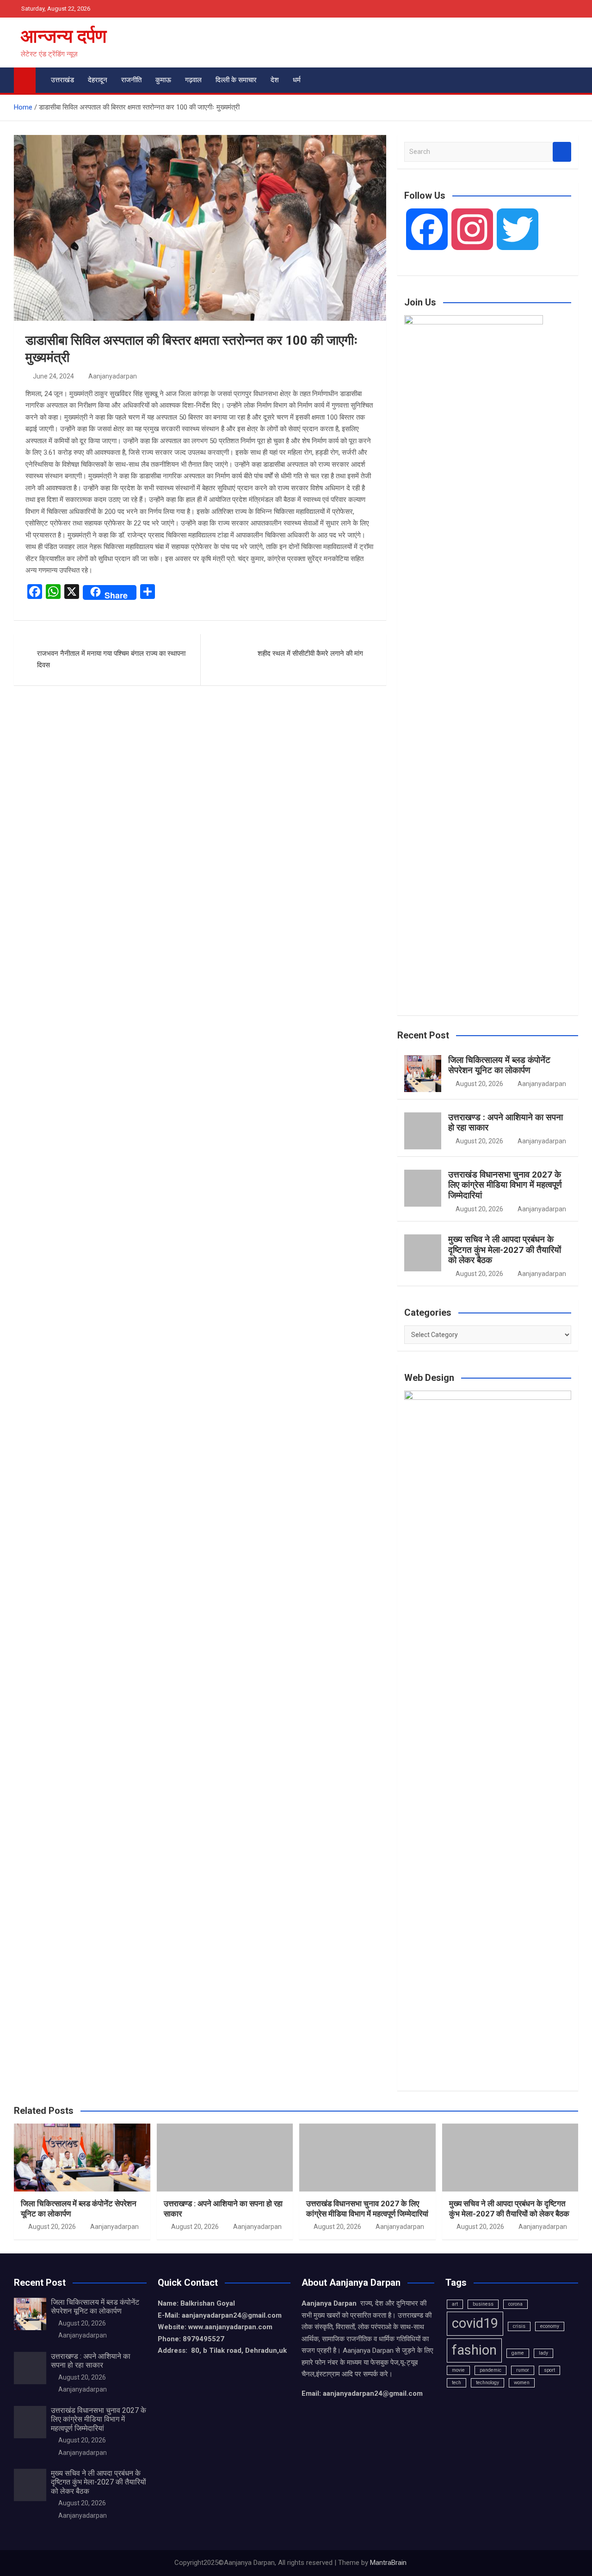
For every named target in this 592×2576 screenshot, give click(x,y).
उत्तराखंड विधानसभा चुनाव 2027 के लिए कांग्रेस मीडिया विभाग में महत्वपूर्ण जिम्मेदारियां (505, 1185)
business (483, 2304)
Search (562, 152)
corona (515, 2304)
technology (487, 2383)
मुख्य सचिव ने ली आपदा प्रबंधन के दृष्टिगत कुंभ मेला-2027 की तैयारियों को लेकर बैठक (505, 1250)
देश (275, 80)
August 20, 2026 (479, 1084)
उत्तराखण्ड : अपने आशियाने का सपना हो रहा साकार (506, 1123)
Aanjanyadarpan (113, 376)
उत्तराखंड (62, 80)
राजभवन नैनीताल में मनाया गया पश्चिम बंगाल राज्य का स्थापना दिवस (111, 659)
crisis (519, 2326)
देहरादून (98, 80)
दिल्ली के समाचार (236, 80)
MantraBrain (388, 2563)
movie (458, 2370)
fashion (474, 2350)
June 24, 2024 (53, 376)
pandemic (490, 2370)
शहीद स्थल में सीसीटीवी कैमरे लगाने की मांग (310, 653)
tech (456, 2383)
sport (549, 2370)
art (455, 2304)
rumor (523, 2370)
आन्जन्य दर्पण (64, 36)
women (522, 2383)
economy (550, 2326)
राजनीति (131, 80)
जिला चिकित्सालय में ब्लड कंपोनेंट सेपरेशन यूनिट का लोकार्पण (499, 1065)
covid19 (475, 2323)
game (518, 2353)
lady (543, 2353)
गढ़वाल (193, 80)
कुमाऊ (163, 80)
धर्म (297, 80)
